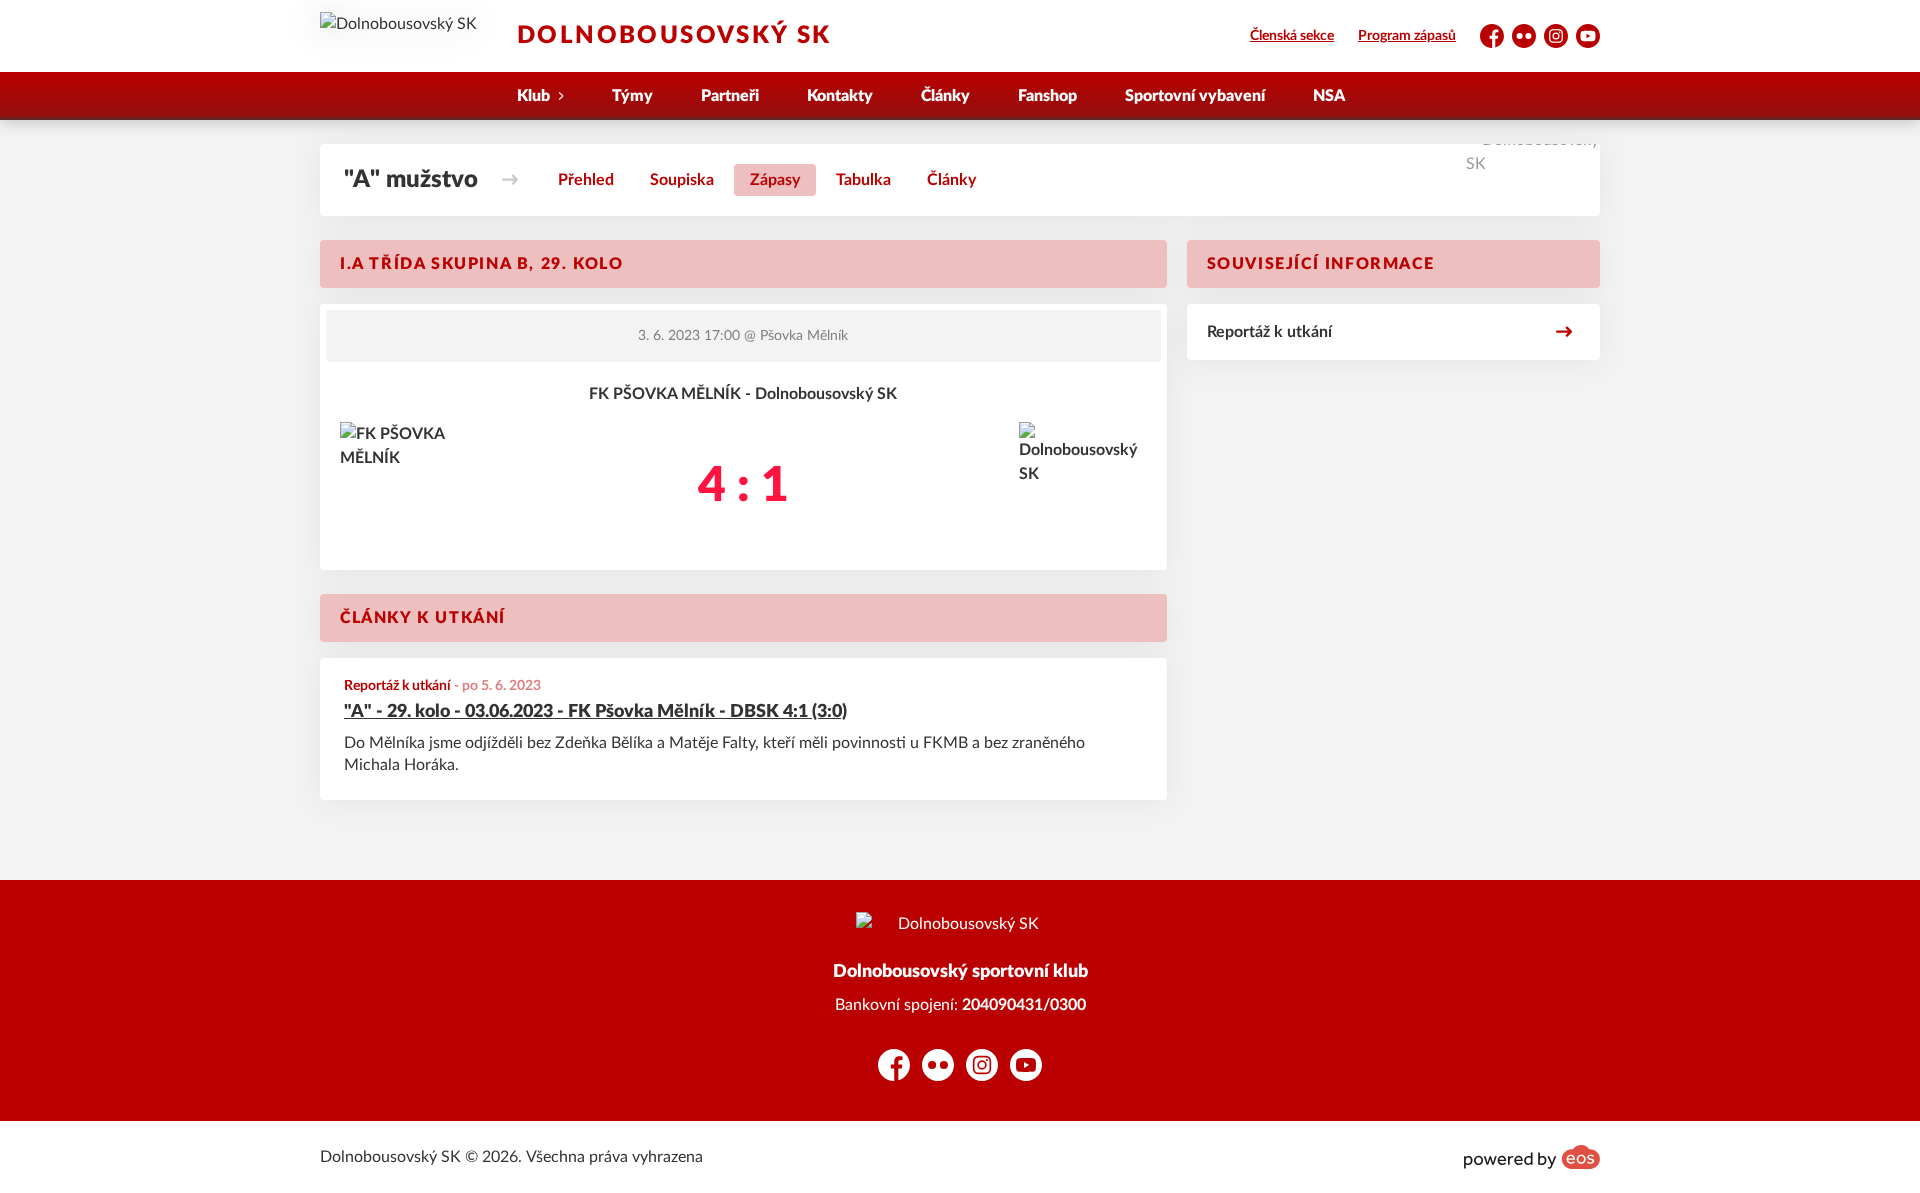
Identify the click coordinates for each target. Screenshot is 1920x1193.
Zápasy (775, 180)
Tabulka (863, 180)
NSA (1329, 96)
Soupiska (682, 180)
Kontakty (840, 96)
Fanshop (1047, 96)
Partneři (730, 96)
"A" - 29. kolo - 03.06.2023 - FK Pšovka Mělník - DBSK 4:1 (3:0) (595, 712)
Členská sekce (1292, 36)
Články (945, 96)
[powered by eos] (1532, 1157)
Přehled (586, 180)
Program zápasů (1407, 36)
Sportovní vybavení (1195, 96)
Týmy (632, 96)
